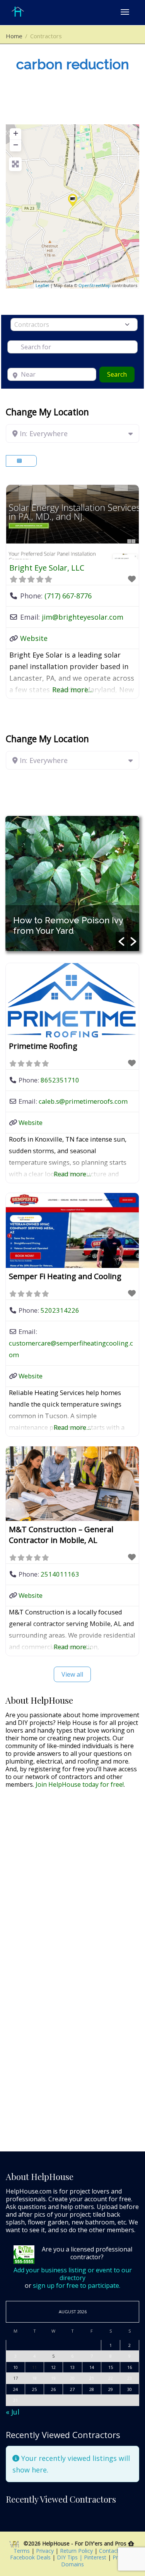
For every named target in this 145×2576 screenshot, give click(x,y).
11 (34, 2367)
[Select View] (21, 461)
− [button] (16, 145)
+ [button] (16, 133)
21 (92, 2378)
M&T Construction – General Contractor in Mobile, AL (61, 1535)
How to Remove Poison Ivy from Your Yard (68, 925)
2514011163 (60, 1574)
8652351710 (60, 1080)
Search (121, 374)
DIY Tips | (69, 2557)
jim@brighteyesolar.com (83, 617)
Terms (22, 2551)
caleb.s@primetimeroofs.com (83, 1101)
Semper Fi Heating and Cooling (65, 1276)
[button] (121, 941)
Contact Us (114, 2551)
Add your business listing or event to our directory (73, 2274)
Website (34, 638)
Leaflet (42, 285)
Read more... (72, 690)
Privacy (46, 2551)
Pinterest (95, 2557)
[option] (72, 884)
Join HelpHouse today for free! (80, 1784)
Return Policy (77, 2551)
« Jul (13, 2412)
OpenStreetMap (95, 285)
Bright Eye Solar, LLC (47, 568)
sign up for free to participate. (77, 2285)
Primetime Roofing (43, 1046)
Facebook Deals (31, 2557)
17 (15, 2378)
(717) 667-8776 (68, 596)
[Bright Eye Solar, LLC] (73, 200)
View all (72, 1674)
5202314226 (60, 1310)
